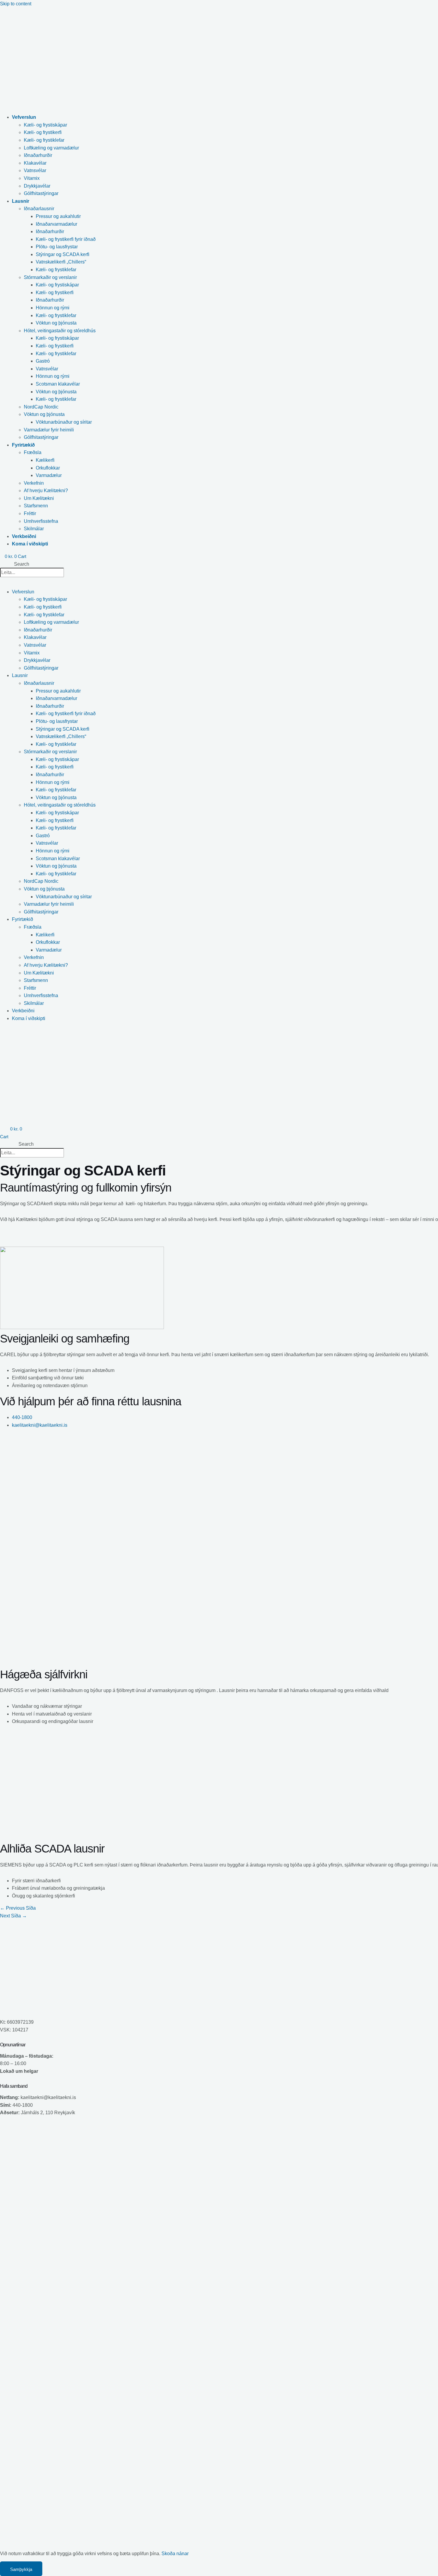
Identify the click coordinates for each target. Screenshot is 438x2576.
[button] (127, 117)
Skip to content (16, 4)
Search (22, 564)
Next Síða (13, 1916)
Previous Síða (18, 1908)
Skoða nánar (175, 2554)
